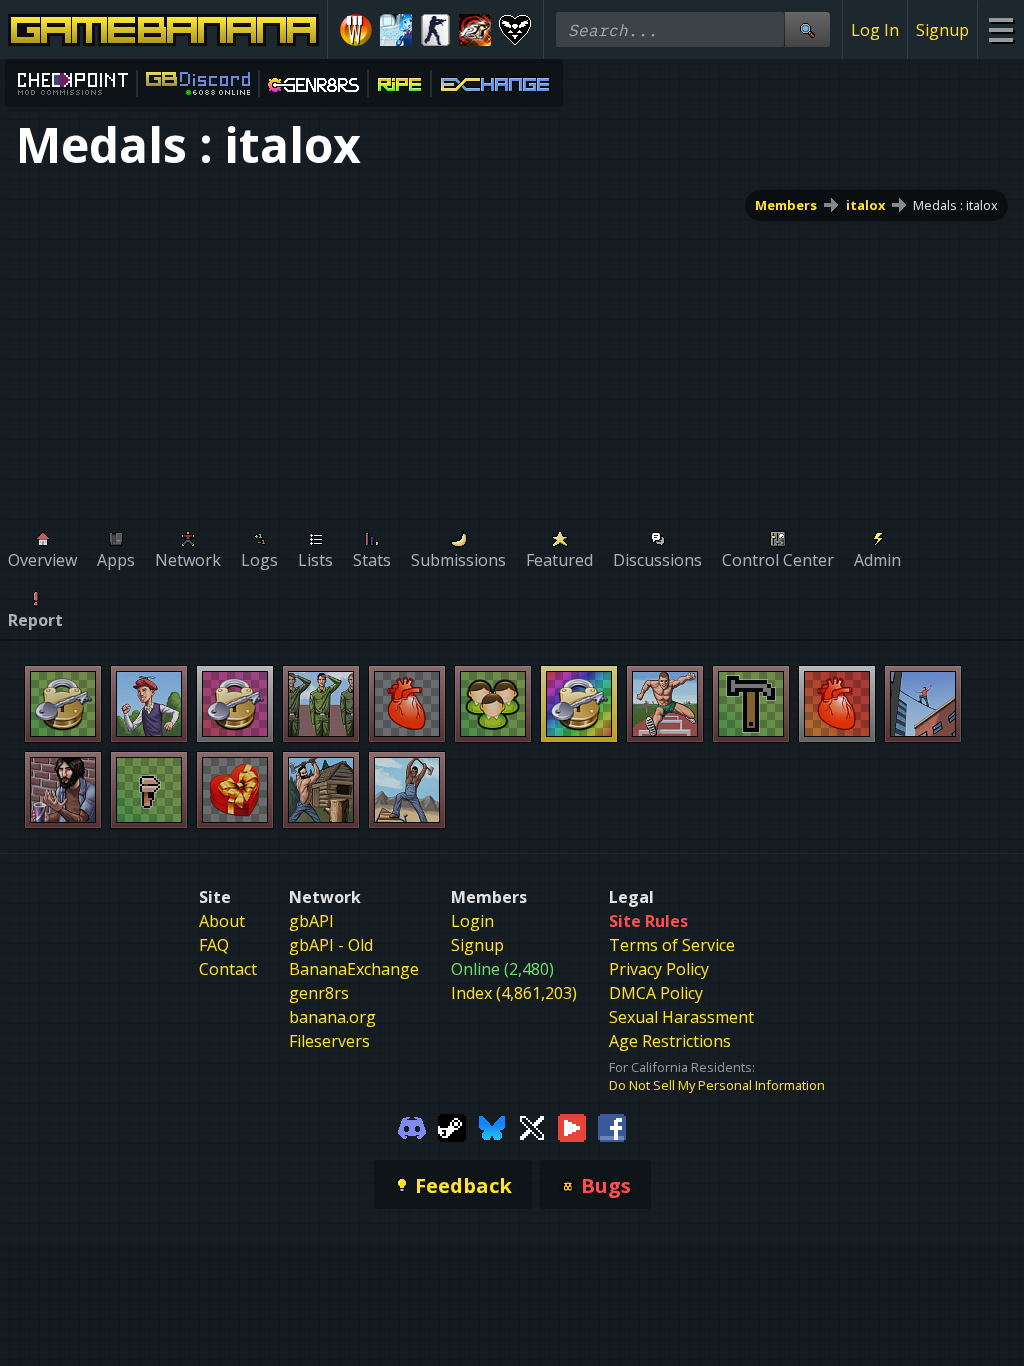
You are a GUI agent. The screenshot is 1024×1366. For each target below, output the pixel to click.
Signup (942, 30)
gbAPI (311, 921)
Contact (228, 969)
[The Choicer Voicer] (396, 30)
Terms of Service (672, 945)
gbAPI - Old (331, 945)
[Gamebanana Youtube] (572, 1126)
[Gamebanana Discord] (412, 1126)
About (222, 921)
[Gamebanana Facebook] (612, 1126)
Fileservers (329, 1041)
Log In (875, 30)
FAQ (214, 945)
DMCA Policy (656, 993)
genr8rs (319, 993)
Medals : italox (955, 205)
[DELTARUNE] (515, 30)
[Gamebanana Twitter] (532, 1126)
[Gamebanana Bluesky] (492, 1126)
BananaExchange (354, 969)
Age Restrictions (670, 1041)
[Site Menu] (1000, 29)
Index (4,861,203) (514, 993)
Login (472, 921)
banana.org (332, 1017)
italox (865, 205)
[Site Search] (807, 29)
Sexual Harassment (681, 1017)
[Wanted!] (356, 30)
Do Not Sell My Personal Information (717, 1085)
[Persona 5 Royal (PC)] (475, 30)
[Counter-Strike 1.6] (436, 30)
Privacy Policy (659, 969)
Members (786, 205)
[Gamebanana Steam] (452, 1126)
